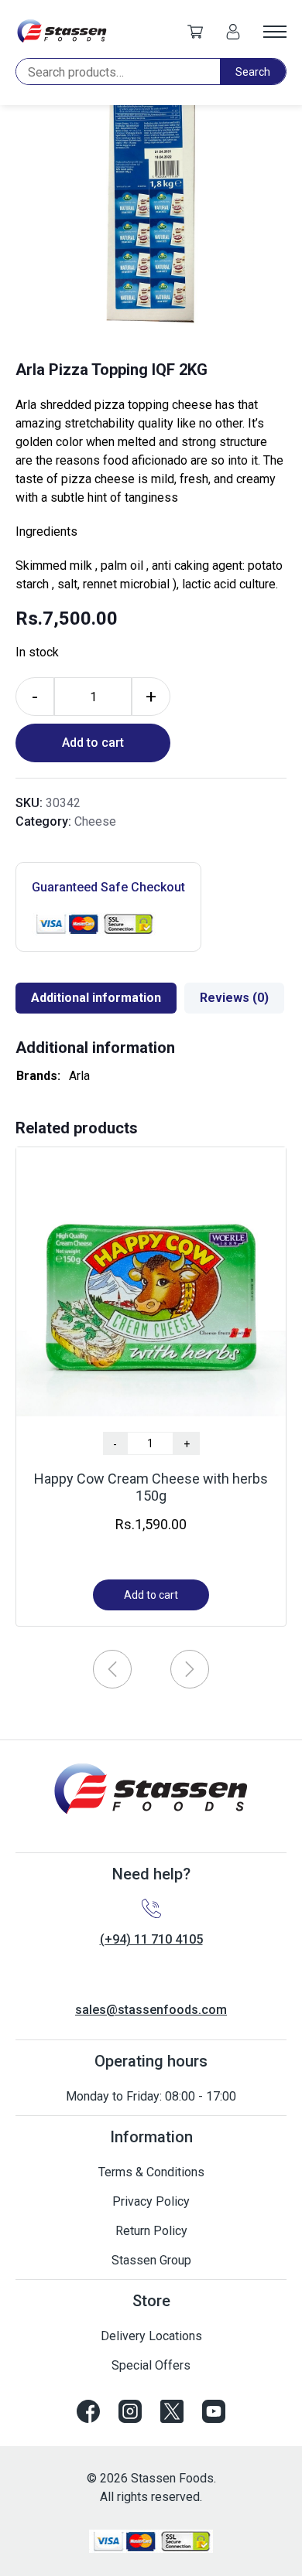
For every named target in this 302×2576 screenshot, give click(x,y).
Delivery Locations (151, 2336)
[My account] (233, 31)
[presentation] (112, 1669)
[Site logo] (62, 31)
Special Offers (151, 2365)
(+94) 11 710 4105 (151, 1939)
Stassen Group (151, 2260)
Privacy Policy (151, 2201)
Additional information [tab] (96, 998)
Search (253, 72)
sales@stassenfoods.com (151, 2010)
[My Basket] (195, 31)
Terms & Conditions (151, 2172)
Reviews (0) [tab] (234, 998)
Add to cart (93, 743)
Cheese (95, 821)
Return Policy (151, 2231)
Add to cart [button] (151, 1595)
